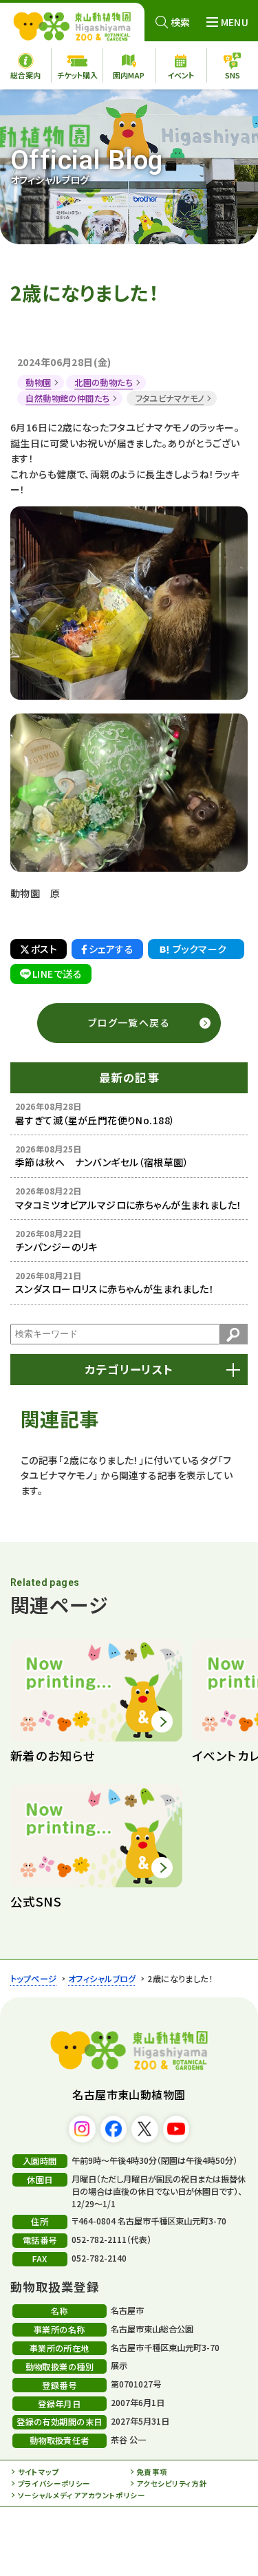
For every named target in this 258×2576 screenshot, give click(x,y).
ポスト (44, 949)
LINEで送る (57, 974)
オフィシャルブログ (102, 1979)
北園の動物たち (104, 383)
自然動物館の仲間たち (67, 398)
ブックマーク (200, 949)
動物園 (38, 383)
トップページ (34, 1979)
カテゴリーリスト (129, 1369)
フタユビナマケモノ (170, 398)
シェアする (111, 949)
